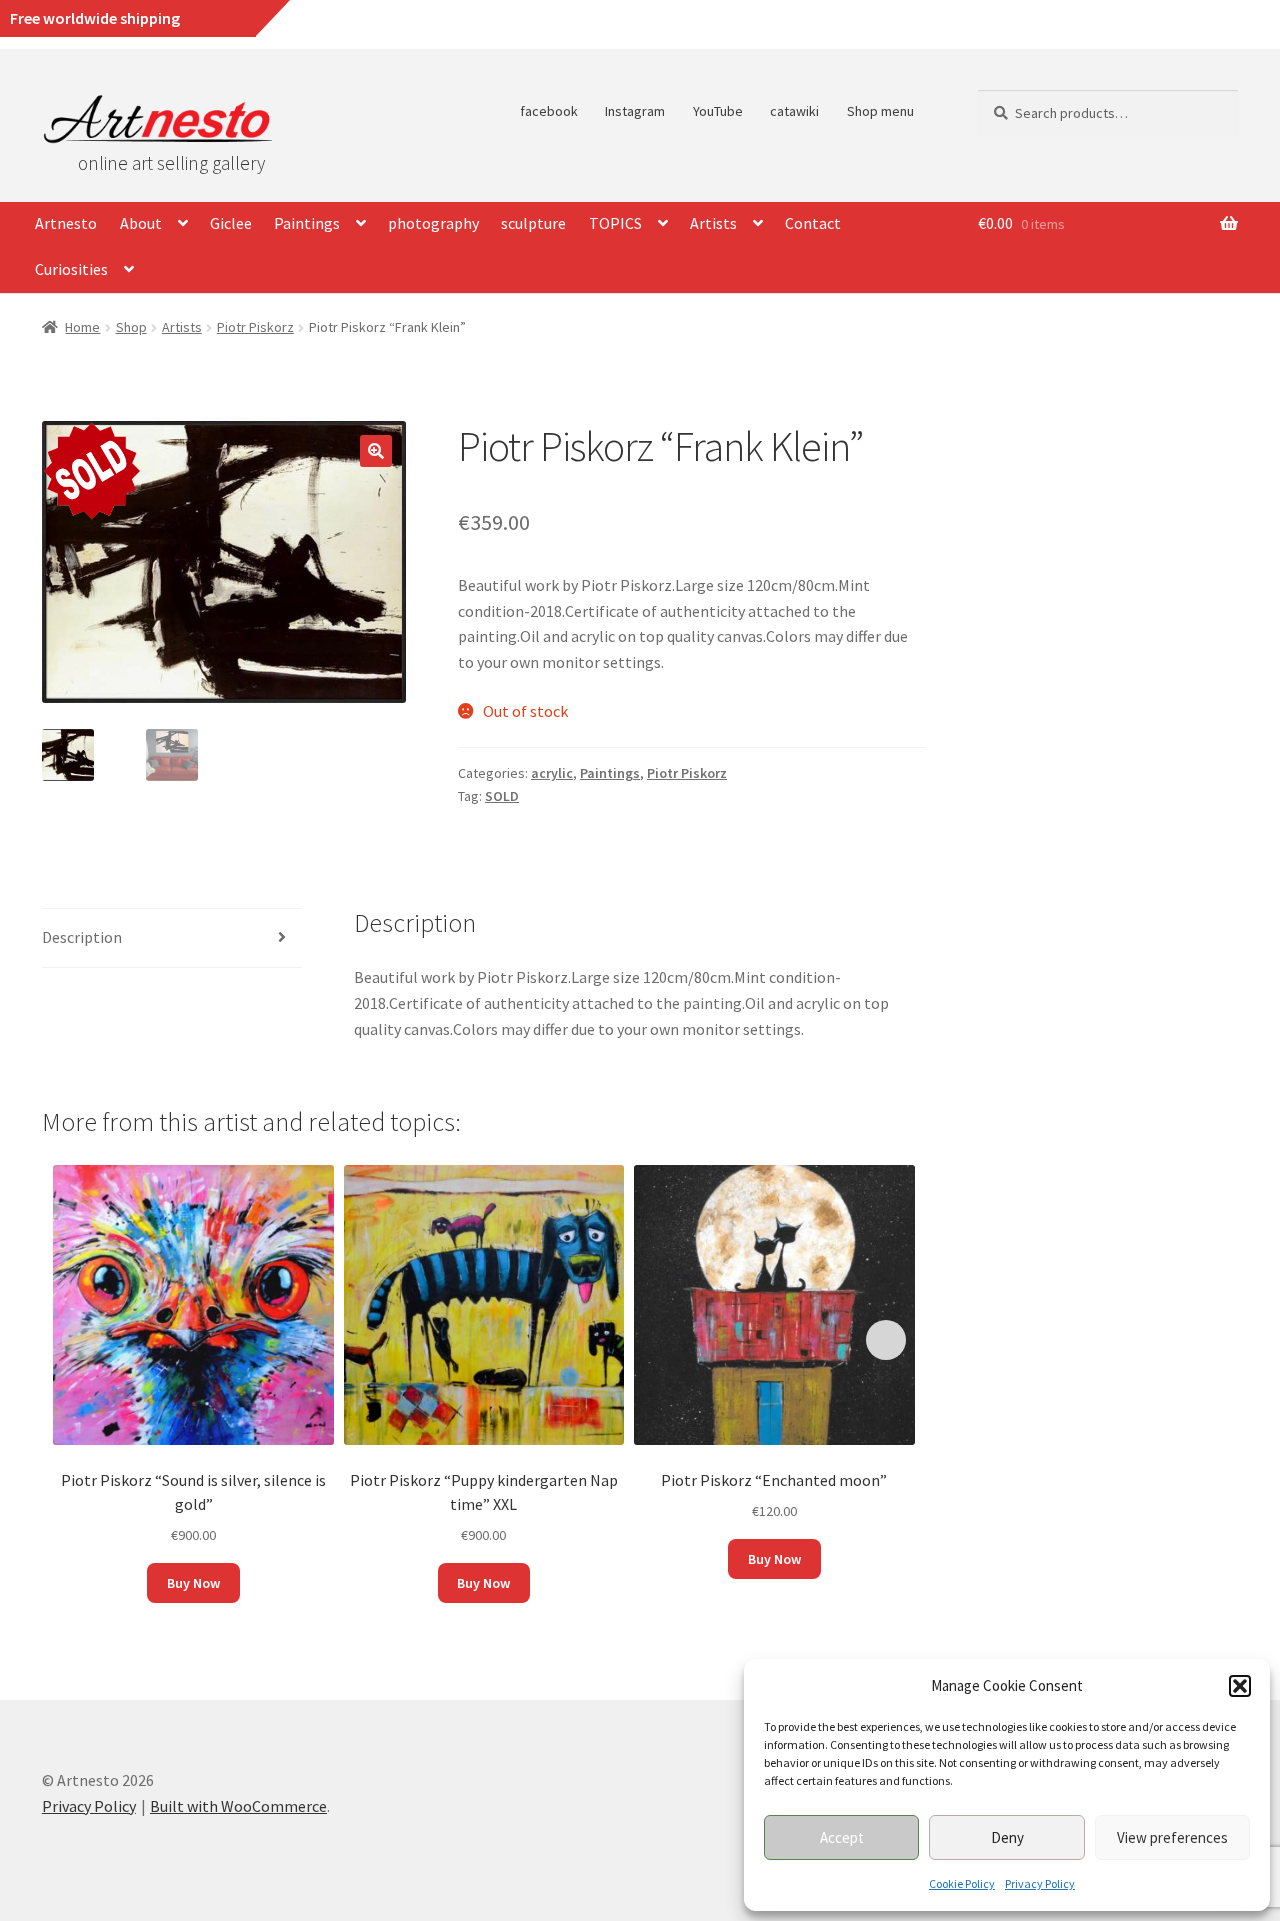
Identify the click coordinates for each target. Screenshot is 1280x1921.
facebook (549, 111)
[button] (1240, 1686)
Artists (713, 223)
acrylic (552, 773)
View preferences (1172, 1837)
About (141, 223)
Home (82, 327)
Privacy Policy (1040, 1883)
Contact (813, 223)
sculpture (533, 223)
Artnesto (66, 223)
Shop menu (880, 111)
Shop (131, 327)
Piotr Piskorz (255, 327)
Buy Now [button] (193, 1583)
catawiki (794, 111)
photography (433, 223)
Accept (842, 1837)
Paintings (307, 223)
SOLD (502, 796)
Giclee (231, 223)
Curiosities (71, 269)
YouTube (718, 111)
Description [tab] (82, 937)
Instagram (635, 111)
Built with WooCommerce (238, 1806)
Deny (1007, 1837)
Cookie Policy (962, 1883)
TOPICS (615, 223)
